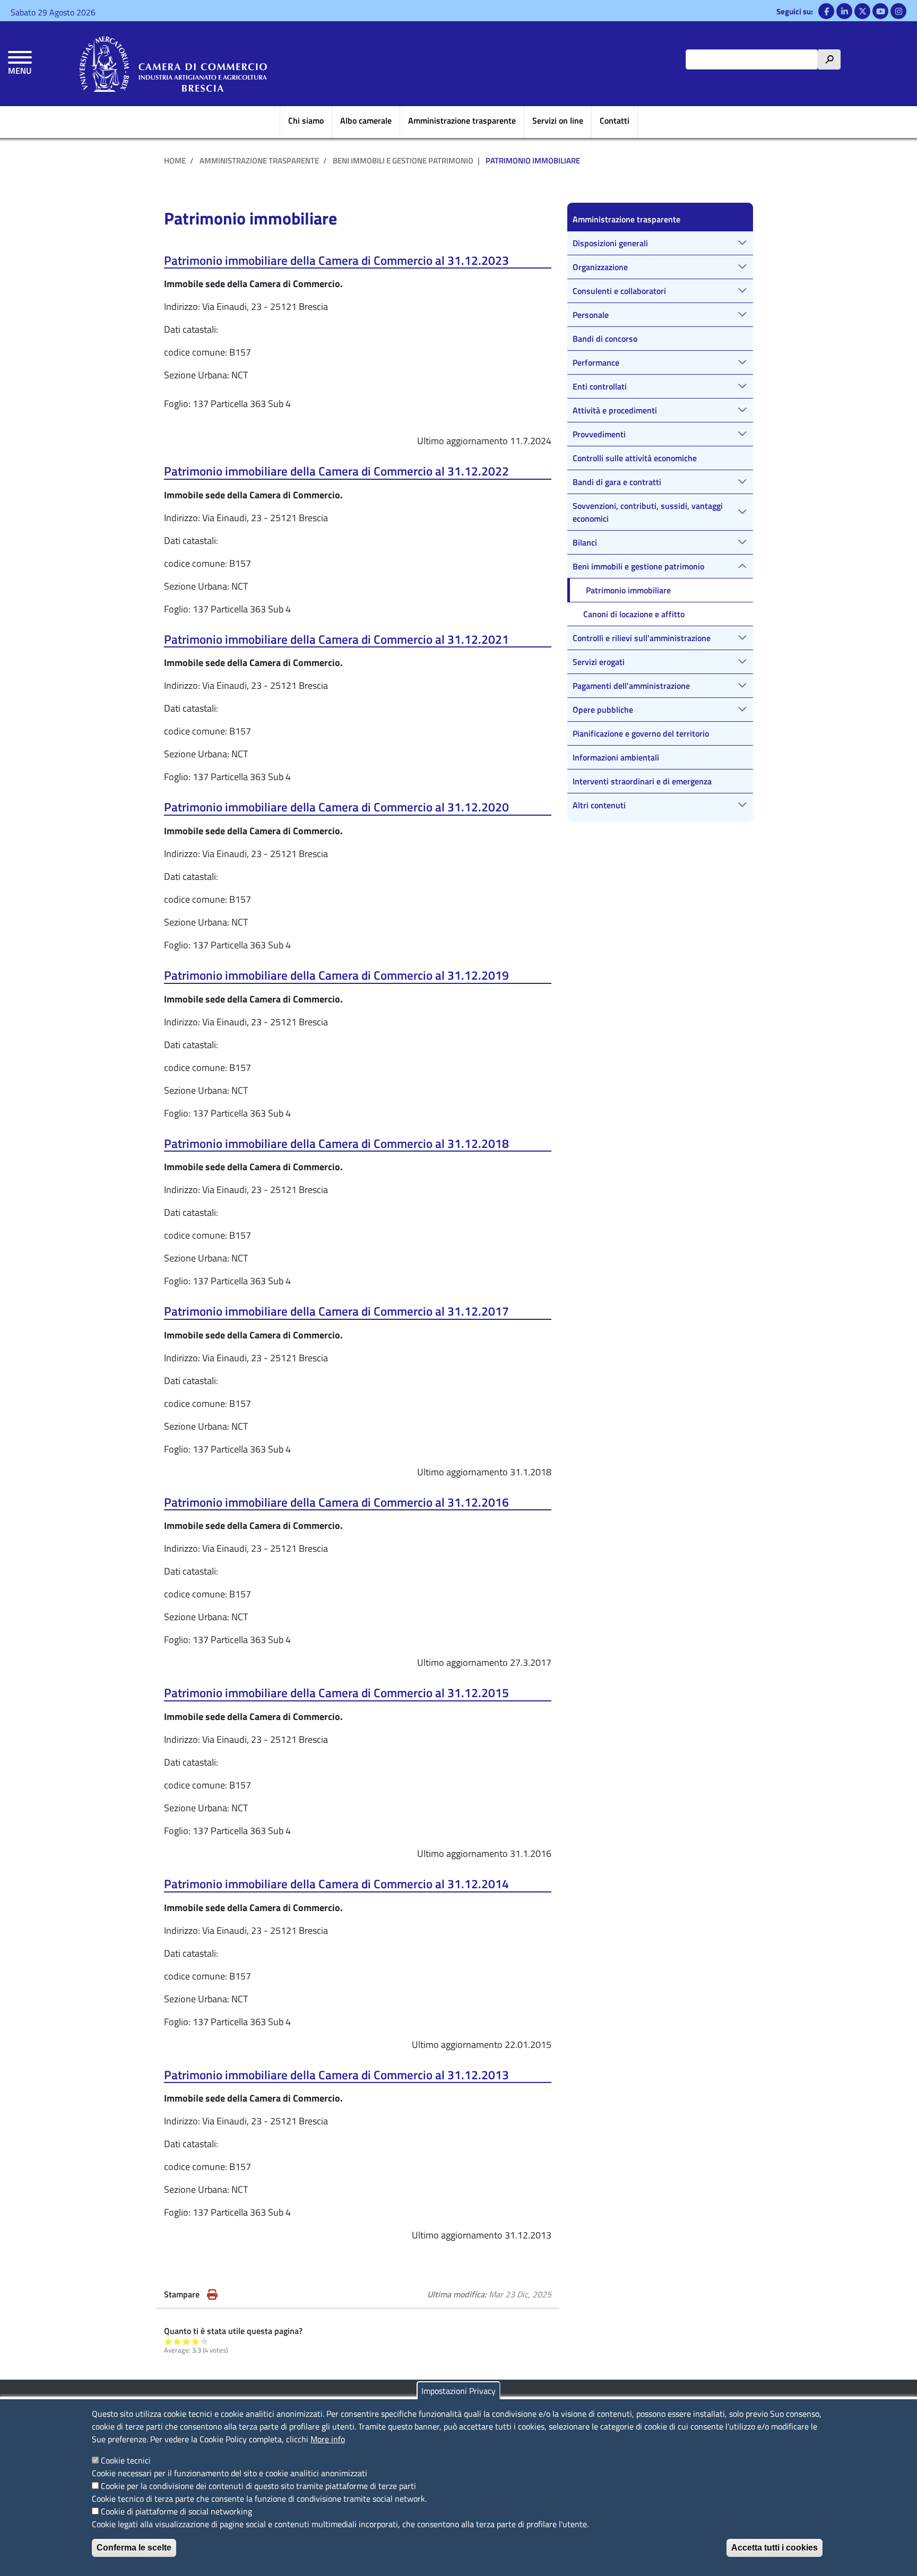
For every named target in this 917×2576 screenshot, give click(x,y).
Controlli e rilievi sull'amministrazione (642, 638)
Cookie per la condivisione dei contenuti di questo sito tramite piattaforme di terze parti (258, 2486)
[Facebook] (826, 11)
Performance (596, 362)
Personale (591, 315)
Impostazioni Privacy (458, 2391)
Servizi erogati (599, 662)
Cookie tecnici (126, 2460)
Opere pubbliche (603, 710)
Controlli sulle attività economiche (635, 458)
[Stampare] (212, 2294)
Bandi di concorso (605, 339)
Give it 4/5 (196, 2341)
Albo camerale (366, 120)
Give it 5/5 (205, 2341)
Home (175, 161)
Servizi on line (558, 120)
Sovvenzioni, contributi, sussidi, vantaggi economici (648, 512)
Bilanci (585, 542)
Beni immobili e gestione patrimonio (403, 161)
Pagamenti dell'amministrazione (631, 686)
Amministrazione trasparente (462, 120)
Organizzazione (600, 267)
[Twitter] (862, 11)
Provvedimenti (599, 434)
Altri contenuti (599, 805)
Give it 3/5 (187, 2341)
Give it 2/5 (178, 2341)
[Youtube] (880, 11)
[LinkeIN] (844, 11)
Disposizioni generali (610, 243)
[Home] (173, 64)
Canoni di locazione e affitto (634, 614)
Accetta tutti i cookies (775, 2548)
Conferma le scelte (134, 2548)
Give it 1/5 (168, 2341)
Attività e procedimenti (615, 410)
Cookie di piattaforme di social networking (176, 2511)
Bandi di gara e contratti (617, 482)
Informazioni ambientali (616, 757)
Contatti (615, 120)
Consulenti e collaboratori (619, 291)
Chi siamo (306, 120)
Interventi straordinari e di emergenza (642, 781)
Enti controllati (600, 386)
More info (328, 2439)
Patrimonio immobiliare (628, 590)
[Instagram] (898, 11)
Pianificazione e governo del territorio (641, 733)
